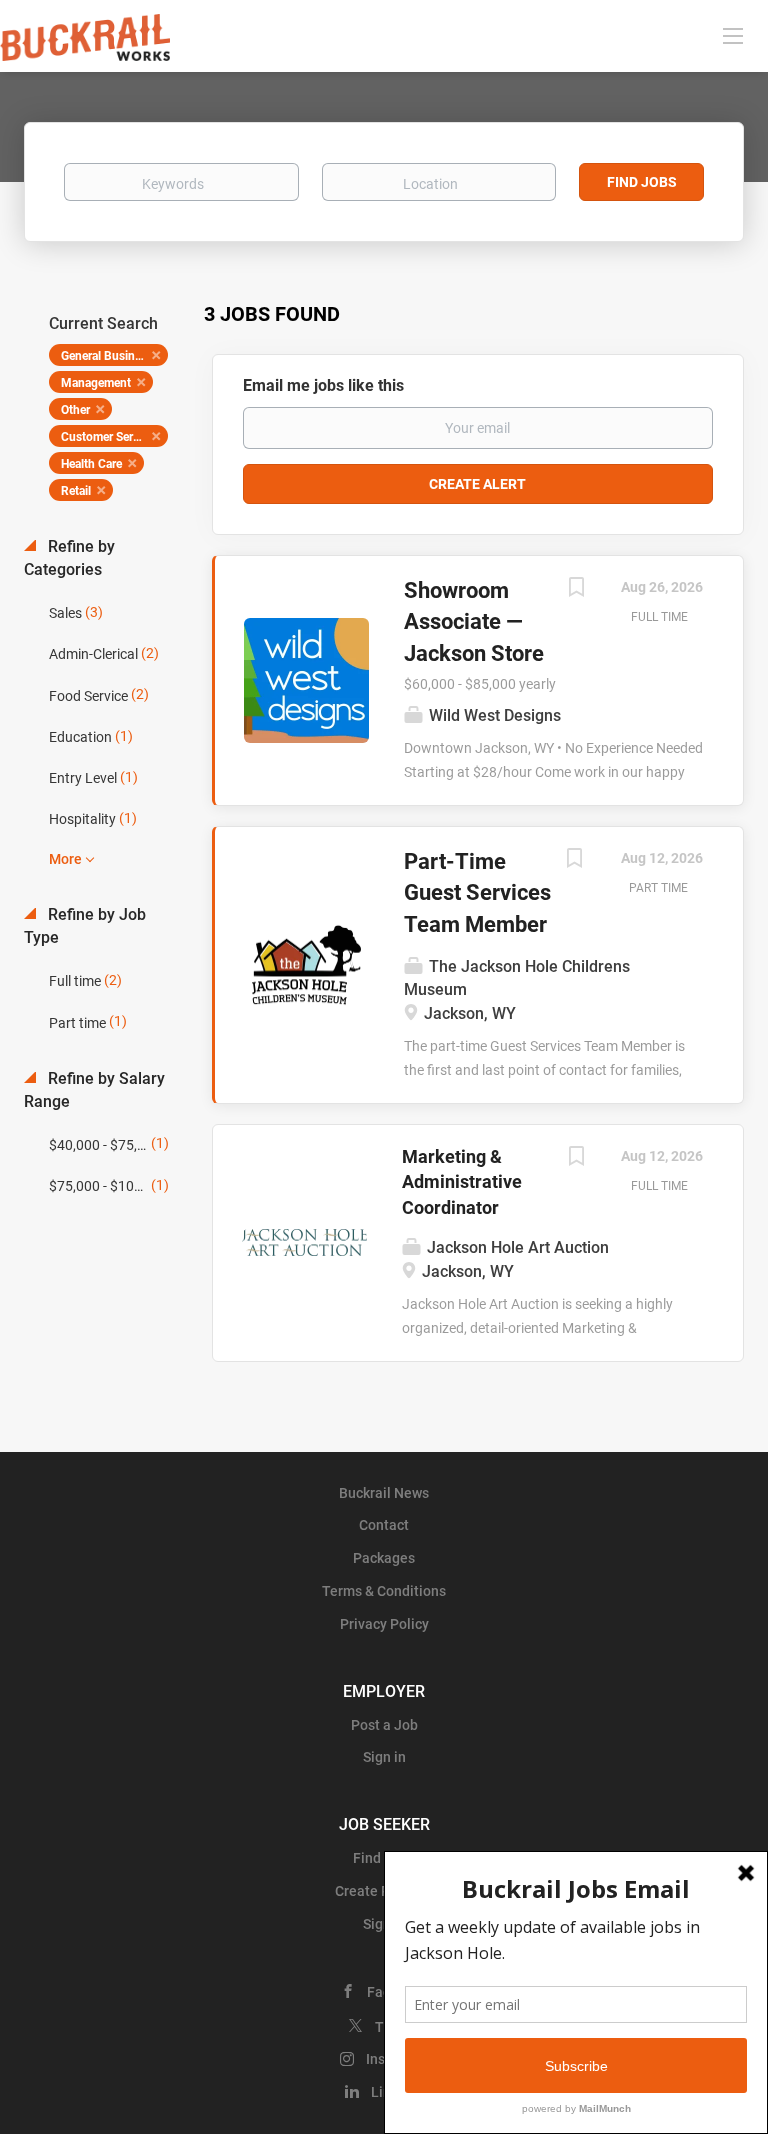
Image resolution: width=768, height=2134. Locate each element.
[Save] (576, 589)
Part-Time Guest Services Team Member (477, 893)
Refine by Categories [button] (69, 558)
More (65, 859)
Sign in (384, 1757)
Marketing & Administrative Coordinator (462, 1182)
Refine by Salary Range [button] (94, 1090)
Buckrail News (384, 1493)
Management (96, 383)
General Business (107, 356)
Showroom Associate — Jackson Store (474, 622)
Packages (384, 1558)
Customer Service (107, 437)
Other (75, 410)
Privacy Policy (384, 1624)
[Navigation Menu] (733, 35)
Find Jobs (642, 182)
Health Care (91, 464)
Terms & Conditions (384, 1591)
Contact (384, 1525)
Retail (76, 491)
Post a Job (384, 1725)
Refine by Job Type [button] (85, 926)
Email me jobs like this (323, 385)
